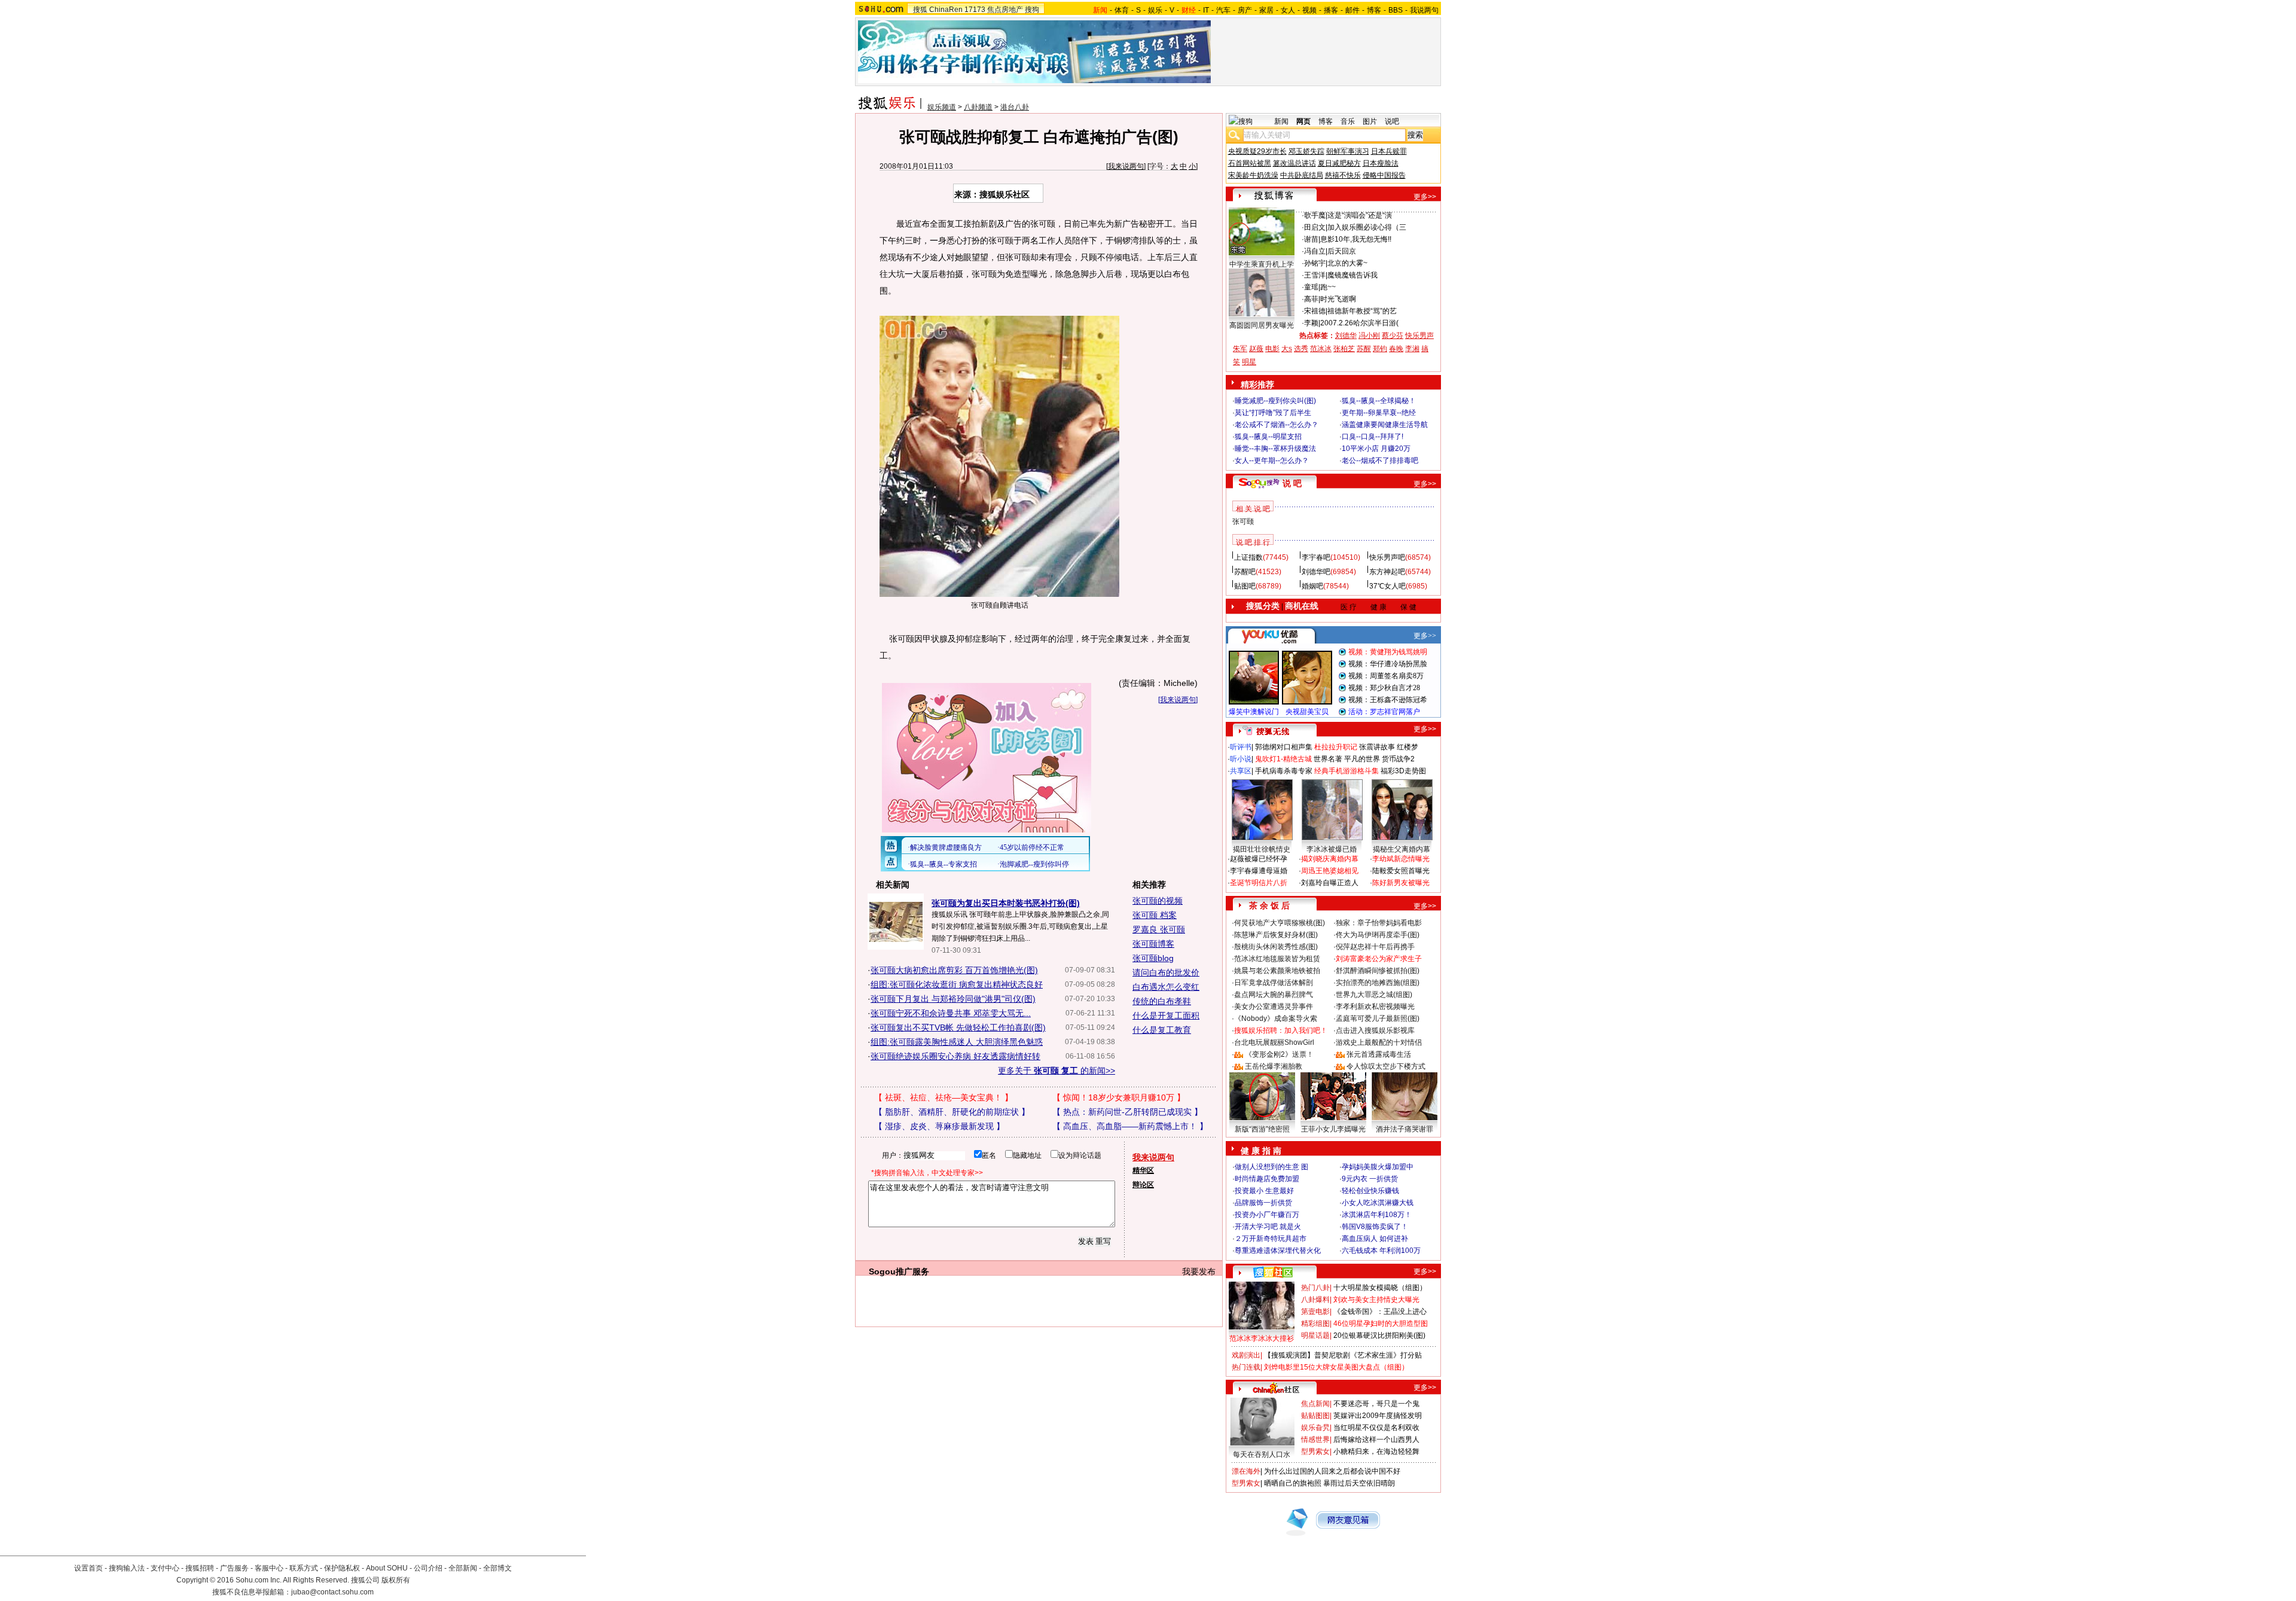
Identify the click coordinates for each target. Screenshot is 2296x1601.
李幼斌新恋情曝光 (1401, 859)
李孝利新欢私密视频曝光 (1375, 1007)
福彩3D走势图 (1403, 771)
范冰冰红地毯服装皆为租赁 (1277, 959)
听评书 (1241, 747)
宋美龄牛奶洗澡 (1253, 175)
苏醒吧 (1245, 572)
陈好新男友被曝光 (1401, 883)
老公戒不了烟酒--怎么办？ (1277, 425)
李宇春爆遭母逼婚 (1259, 871)
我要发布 (1199, 1271)
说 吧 (1292, 483)
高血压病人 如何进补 (1375, 1239)
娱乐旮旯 (1315, 1428)
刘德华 (1346, 336)
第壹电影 (1315, 1312)
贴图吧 (1245, 586)
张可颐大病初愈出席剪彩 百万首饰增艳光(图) (954, 970)
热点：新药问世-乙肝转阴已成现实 (1127, 1112)
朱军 (1240, 349)
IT (1206, 10)
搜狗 (1032, 10)
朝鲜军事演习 (1348, 151)
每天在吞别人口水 (1262, 1454)
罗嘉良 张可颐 (1159, 929)
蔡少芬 (1393, 336)
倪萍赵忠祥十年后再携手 (1375, 947)
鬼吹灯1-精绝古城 (1283, 759)
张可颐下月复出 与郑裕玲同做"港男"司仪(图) (953, 999)
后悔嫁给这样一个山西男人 (1376, 1440)
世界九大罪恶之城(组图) (1374, 995)
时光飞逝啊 (1338, 299)
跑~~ (1328, 287)
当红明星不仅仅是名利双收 (1376, 1428)
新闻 (1281, 121)
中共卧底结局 (1302, 175)
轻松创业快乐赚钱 (1370, 1191)
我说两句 (1424, 10)
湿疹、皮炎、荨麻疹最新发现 (939, 1126)
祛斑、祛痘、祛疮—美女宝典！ (944, 1097)
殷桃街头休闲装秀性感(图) (1276, 947)
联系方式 (304, 1568)
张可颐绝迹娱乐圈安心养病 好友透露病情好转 (955, 1056)
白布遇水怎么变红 (1166, 987)
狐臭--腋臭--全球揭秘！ (1379, 401)
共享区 (1241, 771)
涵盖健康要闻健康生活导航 (1385, 425)
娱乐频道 (942, 107)
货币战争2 (1398, 759)
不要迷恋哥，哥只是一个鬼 (1376, 1404)
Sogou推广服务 (899, 1271)
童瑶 (1311, 287)
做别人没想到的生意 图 (1271, 1167)
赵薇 (1256, 349)
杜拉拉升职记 (1336, 747)
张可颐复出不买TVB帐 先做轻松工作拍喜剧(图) (958, 1027)
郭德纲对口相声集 (1284, 747)
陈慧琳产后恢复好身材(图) (1276, 935)
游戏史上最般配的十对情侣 (1379, 1042)
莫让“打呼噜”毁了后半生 (1273, 413)
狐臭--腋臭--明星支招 (1268, 437)
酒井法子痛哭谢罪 (1405, 1129)
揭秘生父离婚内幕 (1402, 849)
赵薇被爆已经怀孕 (1259, 859)
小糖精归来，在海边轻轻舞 (1376, 1451)
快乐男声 (1419, 336)
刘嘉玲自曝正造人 (1330, 883)
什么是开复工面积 (1166, 1016)
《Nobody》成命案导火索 (1276, 1018)
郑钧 (1380, 349)
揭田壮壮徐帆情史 (1262, 849)
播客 (1331, 10)
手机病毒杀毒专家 (1284, 771)
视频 (1309, 10)
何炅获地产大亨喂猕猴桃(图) (1280, 923)
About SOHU (387, 1568)
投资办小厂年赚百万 (1267, 1215)
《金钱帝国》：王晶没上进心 (1380, 1312)
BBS (1396, 10)
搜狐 (920, 10)
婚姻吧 (1312, 586)
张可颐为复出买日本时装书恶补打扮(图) (1006, 903)
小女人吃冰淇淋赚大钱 (1378, 1203)
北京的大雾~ (1347, 263)
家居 (1266, 10)
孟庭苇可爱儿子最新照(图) (1378, 1018)
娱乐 (1155, 10)
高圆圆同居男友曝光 (1262, 325)
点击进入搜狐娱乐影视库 (1375, 1030)
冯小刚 (1369, 336)
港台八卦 (1015, 107)
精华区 (1143, 1170)
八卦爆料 (1315, 1300)
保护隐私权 (342, 1568)
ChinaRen (946, 10)
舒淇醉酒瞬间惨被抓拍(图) (1378, 971)
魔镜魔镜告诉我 (1352, 275)
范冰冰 (1321, 349)
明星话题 (1315, 1335)
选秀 (1301, 349)
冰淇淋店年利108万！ (1377, 1215)
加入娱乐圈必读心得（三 (1367, 227)
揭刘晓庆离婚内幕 (1330, 859)
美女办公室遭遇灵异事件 (1274, 1007)
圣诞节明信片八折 (1259, 883)
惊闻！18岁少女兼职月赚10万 (1119, 1097)
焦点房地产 (1005, 10)
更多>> (1425, 197)
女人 (1288, 10)
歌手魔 (1315, 215)
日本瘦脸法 (1381, 163)
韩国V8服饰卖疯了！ (1375, 1227)
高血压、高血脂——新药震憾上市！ (1130, 1126)
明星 (1249, 362)
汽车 (1223, 10)
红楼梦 (1407, 747)
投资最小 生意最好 (1264, 1191)
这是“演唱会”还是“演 (1360, 215)
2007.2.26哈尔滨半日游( (1359, 323)
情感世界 (1315, 1440)
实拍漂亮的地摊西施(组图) (1378, 983)
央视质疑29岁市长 (1257, 151)
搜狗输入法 (127, 1568)
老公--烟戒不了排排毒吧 (1380, 461)
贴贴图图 (1315, 1416)
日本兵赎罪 (1389, 151)
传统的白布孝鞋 (1162, 1001)
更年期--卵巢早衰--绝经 (1379, 413)
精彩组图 (1315, 1324)
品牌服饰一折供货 (1263, 1203)
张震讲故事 (1377, 747)
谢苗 (1311, 239)
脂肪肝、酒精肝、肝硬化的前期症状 (952, 1112)
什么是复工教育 (1162, 1030)
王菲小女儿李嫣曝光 (1333, 1129)
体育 (1122, 10)
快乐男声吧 (1387, 557)
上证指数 (1248, 557)
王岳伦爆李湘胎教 (1274, 1066)
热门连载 (1246, 1367)
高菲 (1311, 299)
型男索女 (1315, 1451)
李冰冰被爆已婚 (1332, 849)
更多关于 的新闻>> (1057, 1071)
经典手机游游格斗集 (1347, 771)
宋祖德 (1315, 311)
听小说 (1241, 759)
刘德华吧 (1316, 572)
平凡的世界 (1362, 759)
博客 (1374, 10)
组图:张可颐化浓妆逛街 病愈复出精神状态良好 (957, 984)
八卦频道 (978, 107)
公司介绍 (428, 1568)
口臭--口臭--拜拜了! (1373, 437)
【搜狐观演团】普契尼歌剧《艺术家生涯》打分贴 (1343, 1355)
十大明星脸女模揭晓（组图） (1380, 1288)
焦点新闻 (1315, 1404)
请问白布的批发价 (1166, 972)
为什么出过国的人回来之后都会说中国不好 (1332, 1471)
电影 (1272, 349)
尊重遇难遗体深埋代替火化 (1278, 1251)
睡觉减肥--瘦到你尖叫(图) (1275, 401)
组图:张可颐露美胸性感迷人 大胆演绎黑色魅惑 (957, 1042)
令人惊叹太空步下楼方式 (1386, 1066)
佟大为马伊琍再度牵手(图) (1378, 935)
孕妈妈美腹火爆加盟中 (1378, 1167)
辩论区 (1143, 1185)
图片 (1370, 121)
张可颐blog (1153, 958)
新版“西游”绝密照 (1262, 1129)
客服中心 (269, 1568)
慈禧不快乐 (1343, 175)
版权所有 (396, 1580)
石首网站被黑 (1250, 163)
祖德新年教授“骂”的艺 (1362, 311)
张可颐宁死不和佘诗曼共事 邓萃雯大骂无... (951, 1013)
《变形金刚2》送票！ (1279, 1054)
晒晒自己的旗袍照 (1293, 1483)
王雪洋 (1315, 275)
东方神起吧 (1387, 572)
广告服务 (234, 1568)
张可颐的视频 (1158, 901)
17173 (975, 10)
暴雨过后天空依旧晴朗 (1359, 1483)
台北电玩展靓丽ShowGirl (1274, 1042)
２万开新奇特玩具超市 (1271, 1239)
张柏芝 (1344, 349)
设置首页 (88, 1568)
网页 (1303, 121)
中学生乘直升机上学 (1262, 264)
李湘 (1412, 349)
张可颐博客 (1153, 944)
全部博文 (497, 1568)
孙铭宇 (1315, 263)
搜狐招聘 (200, 1568)
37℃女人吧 (1387, 586)
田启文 (1315, 227)
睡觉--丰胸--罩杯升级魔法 (1275, 449)
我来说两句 (1126, 166)
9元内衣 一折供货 (1370, 1179)
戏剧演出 (1246, 1355)
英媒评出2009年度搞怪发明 (1378, 1416)
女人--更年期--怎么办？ (1272, 461)
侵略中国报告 (1384, 175)
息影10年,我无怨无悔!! (1356, 239)
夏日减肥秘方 (1339, 163)
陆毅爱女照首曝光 (1401, 871)
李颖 (1311, 323)
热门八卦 (1315, 1288)
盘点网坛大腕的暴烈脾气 (1274, 995)
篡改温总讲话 (1294, 163)
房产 (1245, 10)
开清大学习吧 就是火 (1268, 1227)
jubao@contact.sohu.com (332, 1592)
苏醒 (1364, 349)
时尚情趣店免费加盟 (1267, 1179)
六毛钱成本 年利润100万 (1381, 1251)
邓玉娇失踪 (1306, 151)
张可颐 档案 (1155, 915)
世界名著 (1328, 759)
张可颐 (1243, 522)
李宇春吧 (1316, 557)
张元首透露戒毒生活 (1379, 1054)
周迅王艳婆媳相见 (1330, 871)
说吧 (1392, 121)
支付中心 (165, 1568)
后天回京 (1342, 251)
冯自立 (1315, 251)
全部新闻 (463, 1568)
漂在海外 (1246, 1471)
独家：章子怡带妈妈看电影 (1379, 923)
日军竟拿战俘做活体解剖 (1274, 983)
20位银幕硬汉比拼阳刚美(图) (1379, 1335)
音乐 (1348, 121)
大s (1287, 349)
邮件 (1352, 10)
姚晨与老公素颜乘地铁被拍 (1277, 971)
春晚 (1396, 349)
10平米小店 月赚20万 (1376, 449)
